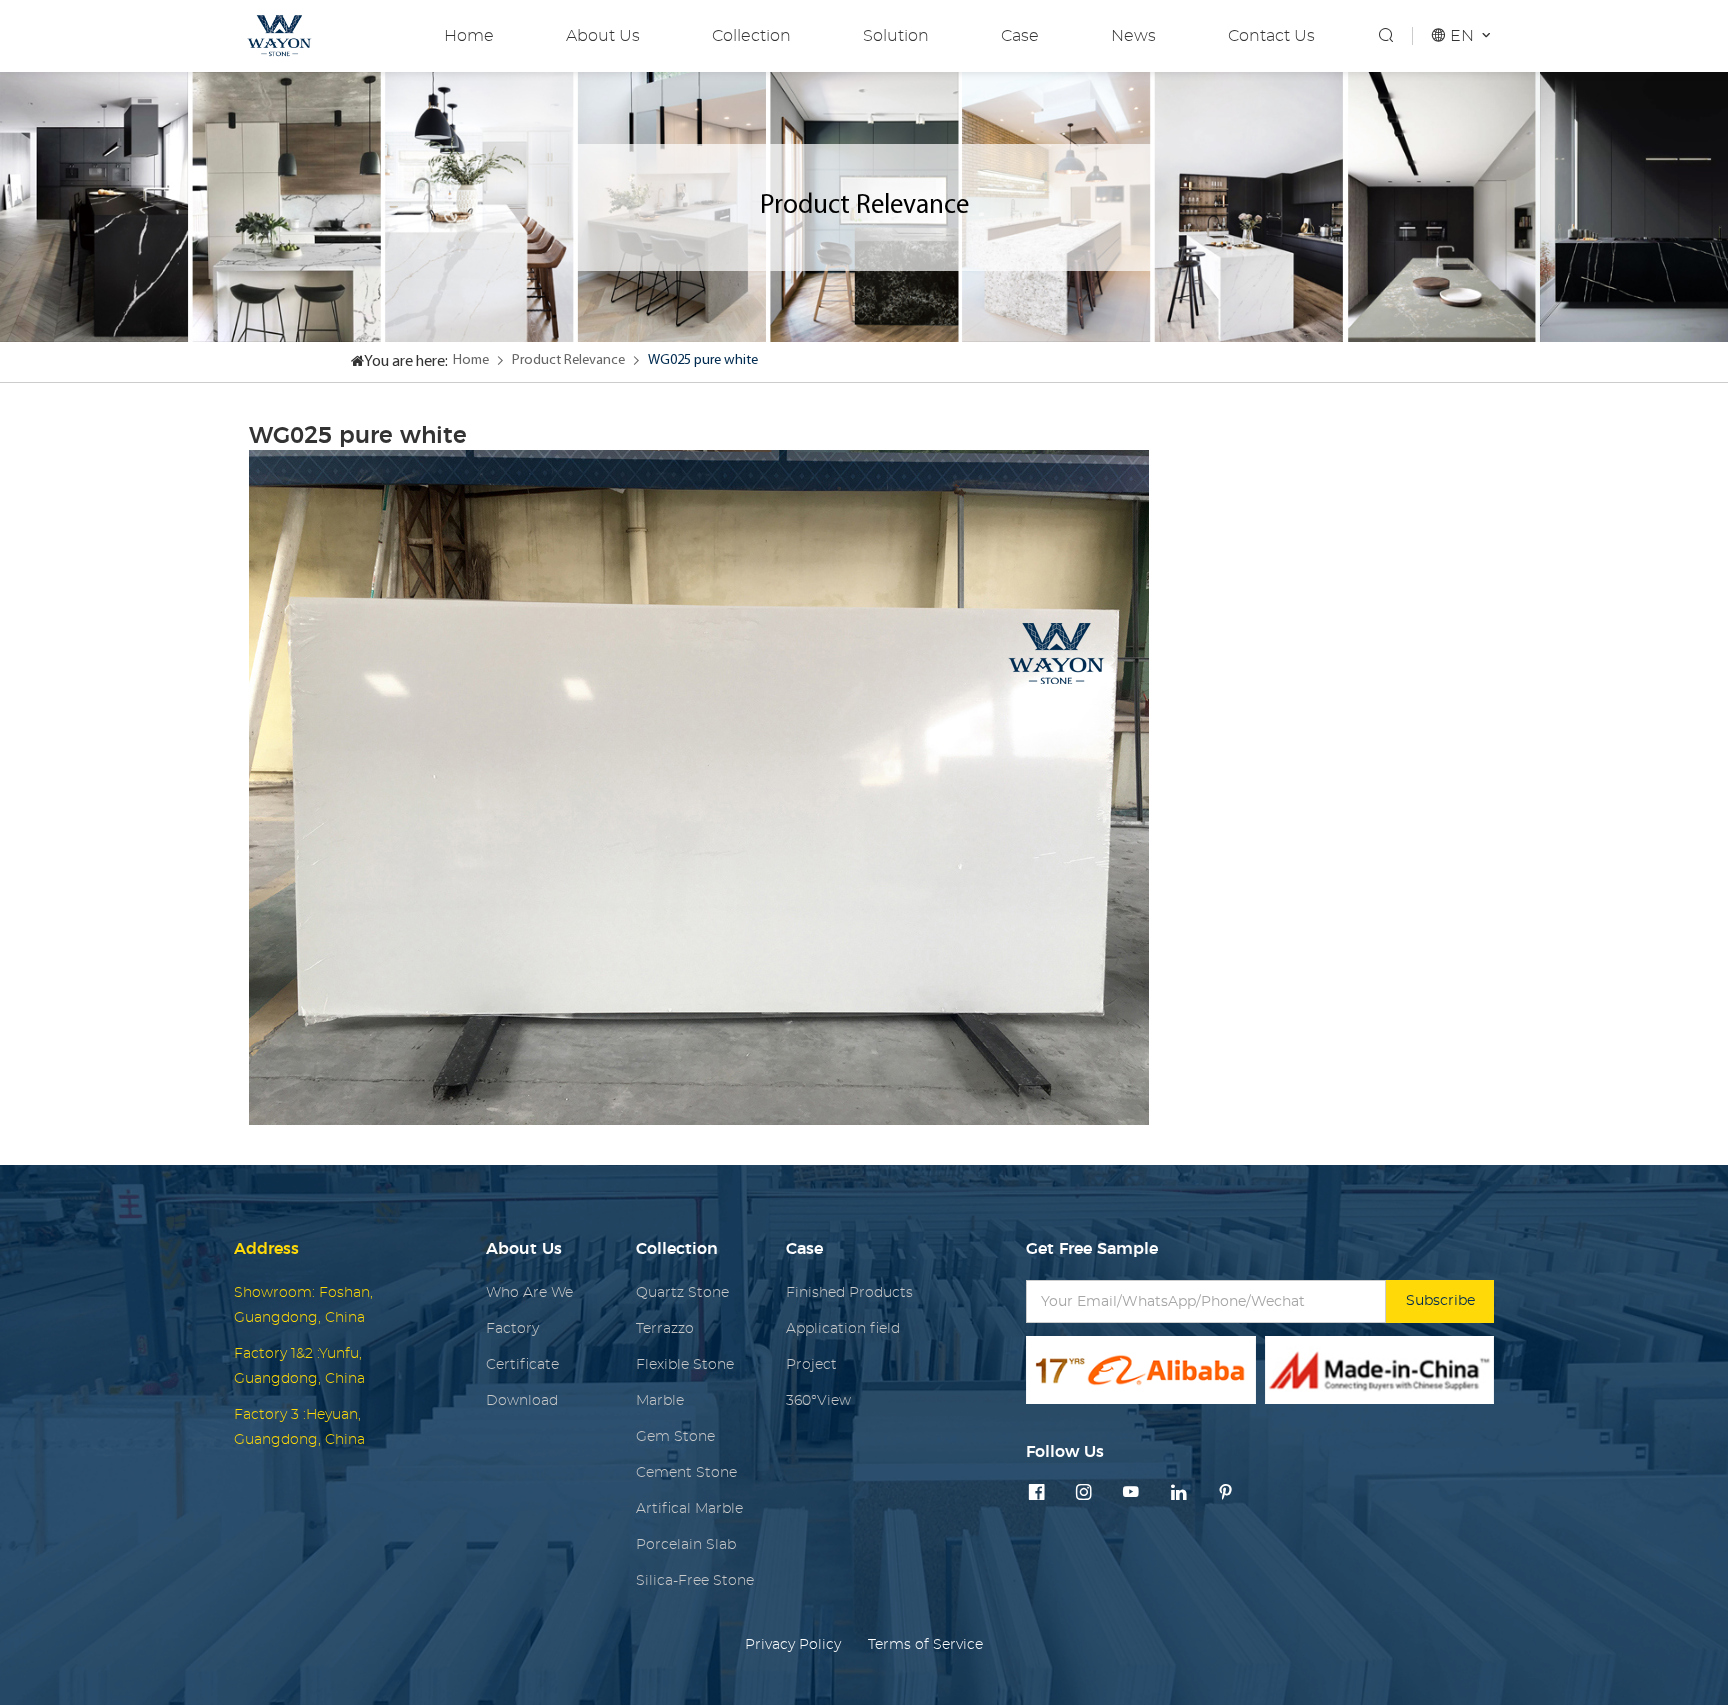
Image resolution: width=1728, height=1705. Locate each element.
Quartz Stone (682, 1292)
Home (469, 36)
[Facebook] (1037, 1493)
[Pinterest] (1226, 1493)
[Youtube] (1131, 1493)
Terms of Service (925, 1644)
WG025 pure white (703, 360)
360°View (818, 1400)
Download (522, 1400)
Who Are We (529, 1292)
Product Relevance (568, 360)
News (1133, 36)
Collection (751, 36)
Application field (843, 1328)
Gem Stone (675, 1436)
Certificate (522, 1364)
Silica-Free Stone (695, 1580)
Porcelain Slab (686, 1544)
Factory (512, 1328)
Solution (896, 36)
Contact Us (1271, 36)
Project (811, 1364)
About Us (603, 36)
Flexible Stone (685, 1364)
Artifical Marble (689, 1508)
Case (1020, 36)
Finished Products (849, 1292)
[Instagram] (1084, 1493)
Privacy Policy (793, 1644)
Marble (660, 1400)
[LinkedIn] (1179, 1493)
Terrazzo (665, 1328)
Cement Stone (686, 1472)
